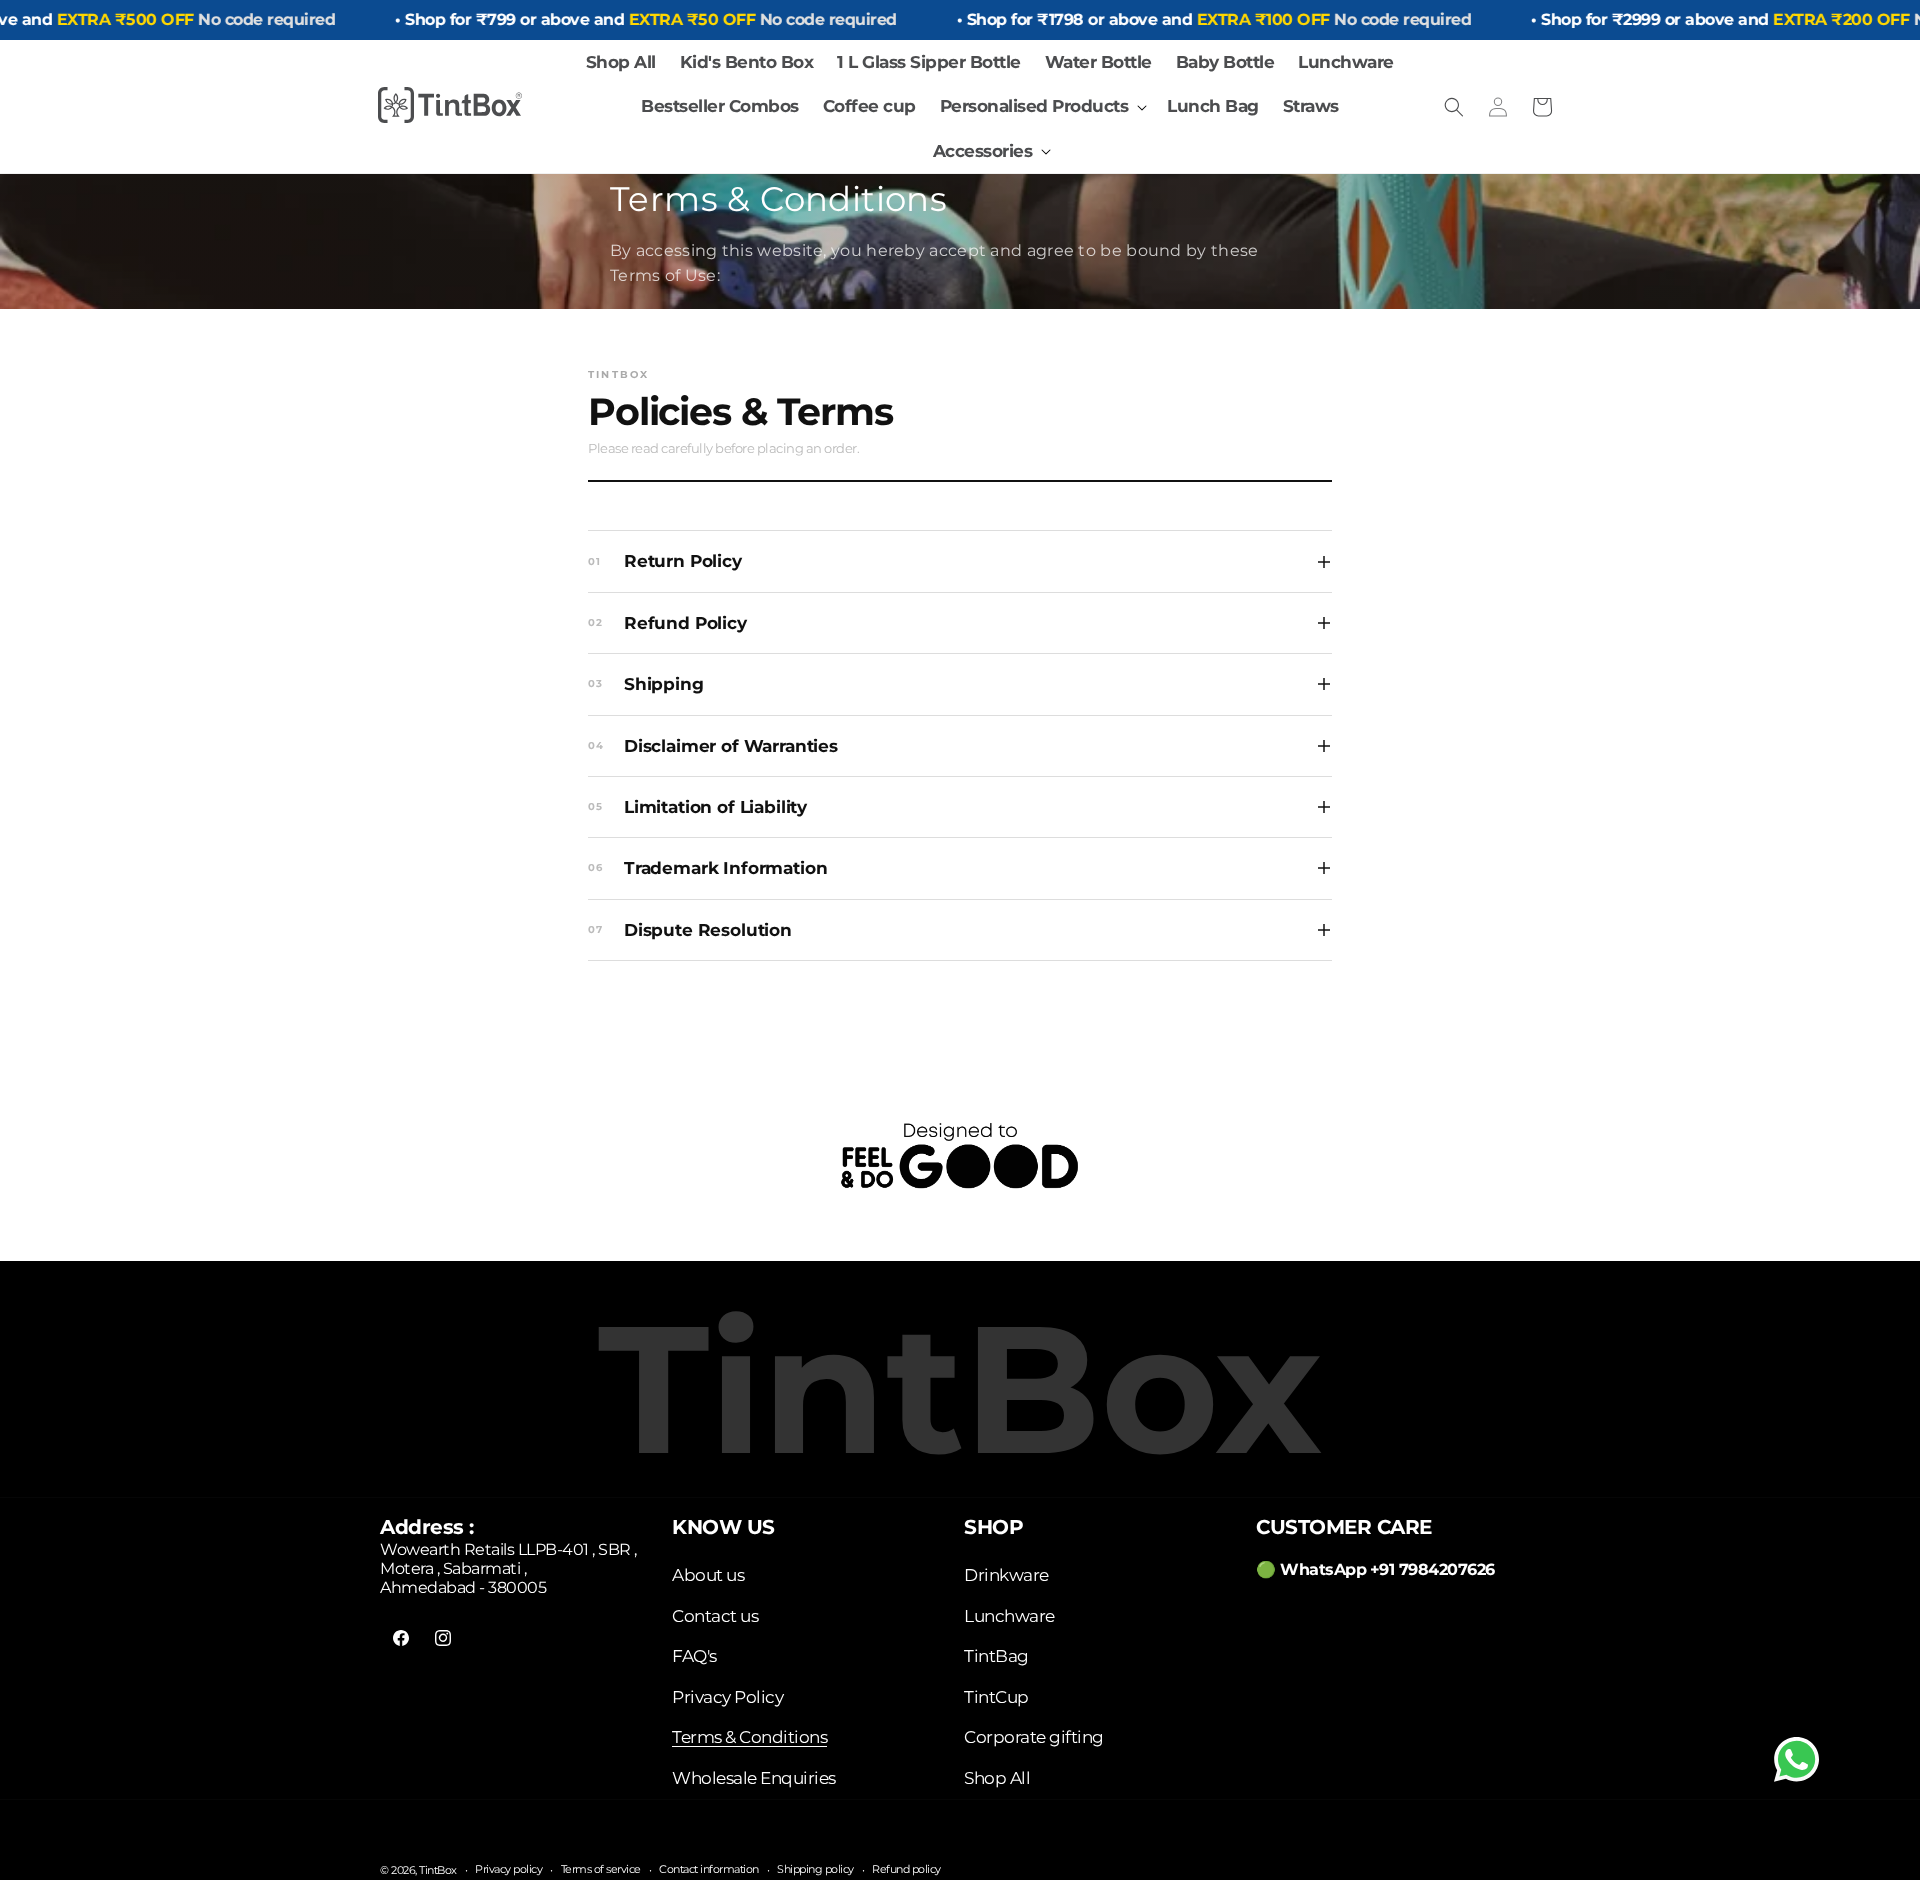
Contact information (709, 1869)
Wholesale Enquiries (754, 1778)
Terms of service (601, 1869)
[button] (1042, 106)
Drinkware (1006, 1575)
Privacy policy (508, 1869)
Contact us (715, 1616)
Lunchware (1009, 1616)
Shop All (997, 1778)
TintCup (996, 1697)
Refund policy (906, 1869)
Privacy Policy (727, 1697)
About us (708, 1575)
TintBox (438, 1870)
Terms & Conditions (749, 1737)
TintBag (996, 1656)
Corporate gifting (1034, 1737)
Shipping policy (815, 1869)
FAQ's (694, 1656)
